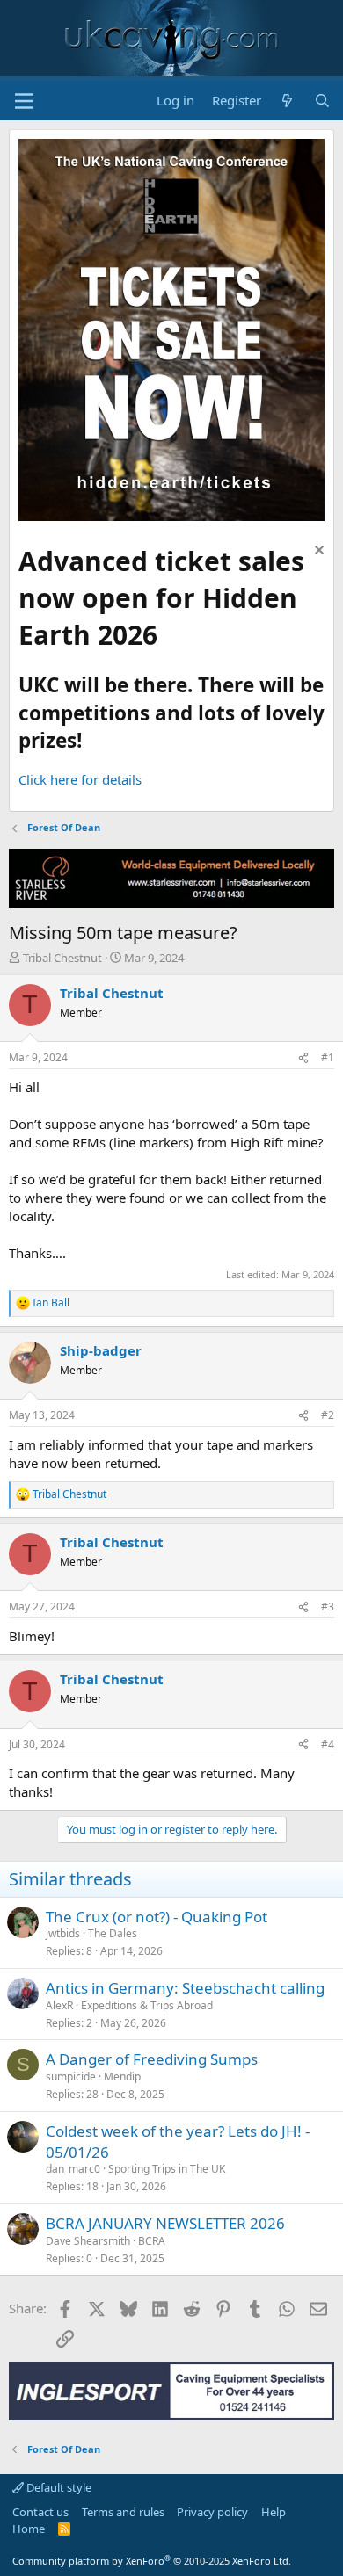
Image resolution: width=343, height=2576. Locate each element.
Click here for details (80, 779)
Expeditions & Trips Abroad (147, 2005)
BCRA (152, 2241)
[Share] (303, 1058)
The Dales (113, 1933)
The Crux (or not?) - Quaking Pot (157, 1917)
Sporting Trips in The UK (167, 2169)
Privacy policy (212, 2512)
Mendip (122, 2077)
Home (29, 2529)
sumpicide (71, 2077)
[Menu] (24, 101)
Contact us (40, 2512)
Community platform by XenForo (152, 2561)
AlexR (59, 2005)
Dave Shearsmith (88, 2241)
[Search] (322, 101)
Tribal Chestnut (62, 958)
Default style (58, 2487)
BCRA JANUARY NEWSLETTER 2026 (165, 2223)
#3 (328, 1606)
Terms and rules (123, 2512)
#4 (328, 1744)
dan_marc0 (73, 2169)
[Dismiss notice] (317, 552)
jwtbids (63, 1933)
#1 (328, 1057)
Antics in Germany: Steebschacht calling (185, 1988)
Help (274, 2512)
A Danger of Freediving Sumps (152, 2059)
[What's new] (287, 101)
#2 (328, 1415)
